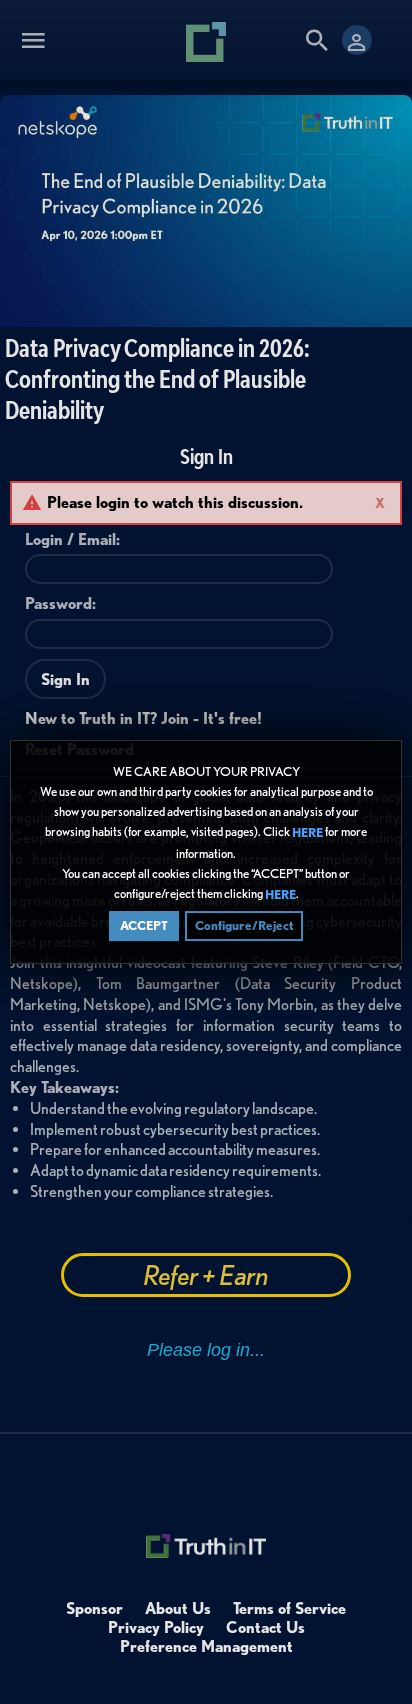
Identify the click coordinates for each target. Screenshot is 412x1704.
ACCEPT (144, 925)
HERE (307, 833)
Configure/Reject (244, 925)
